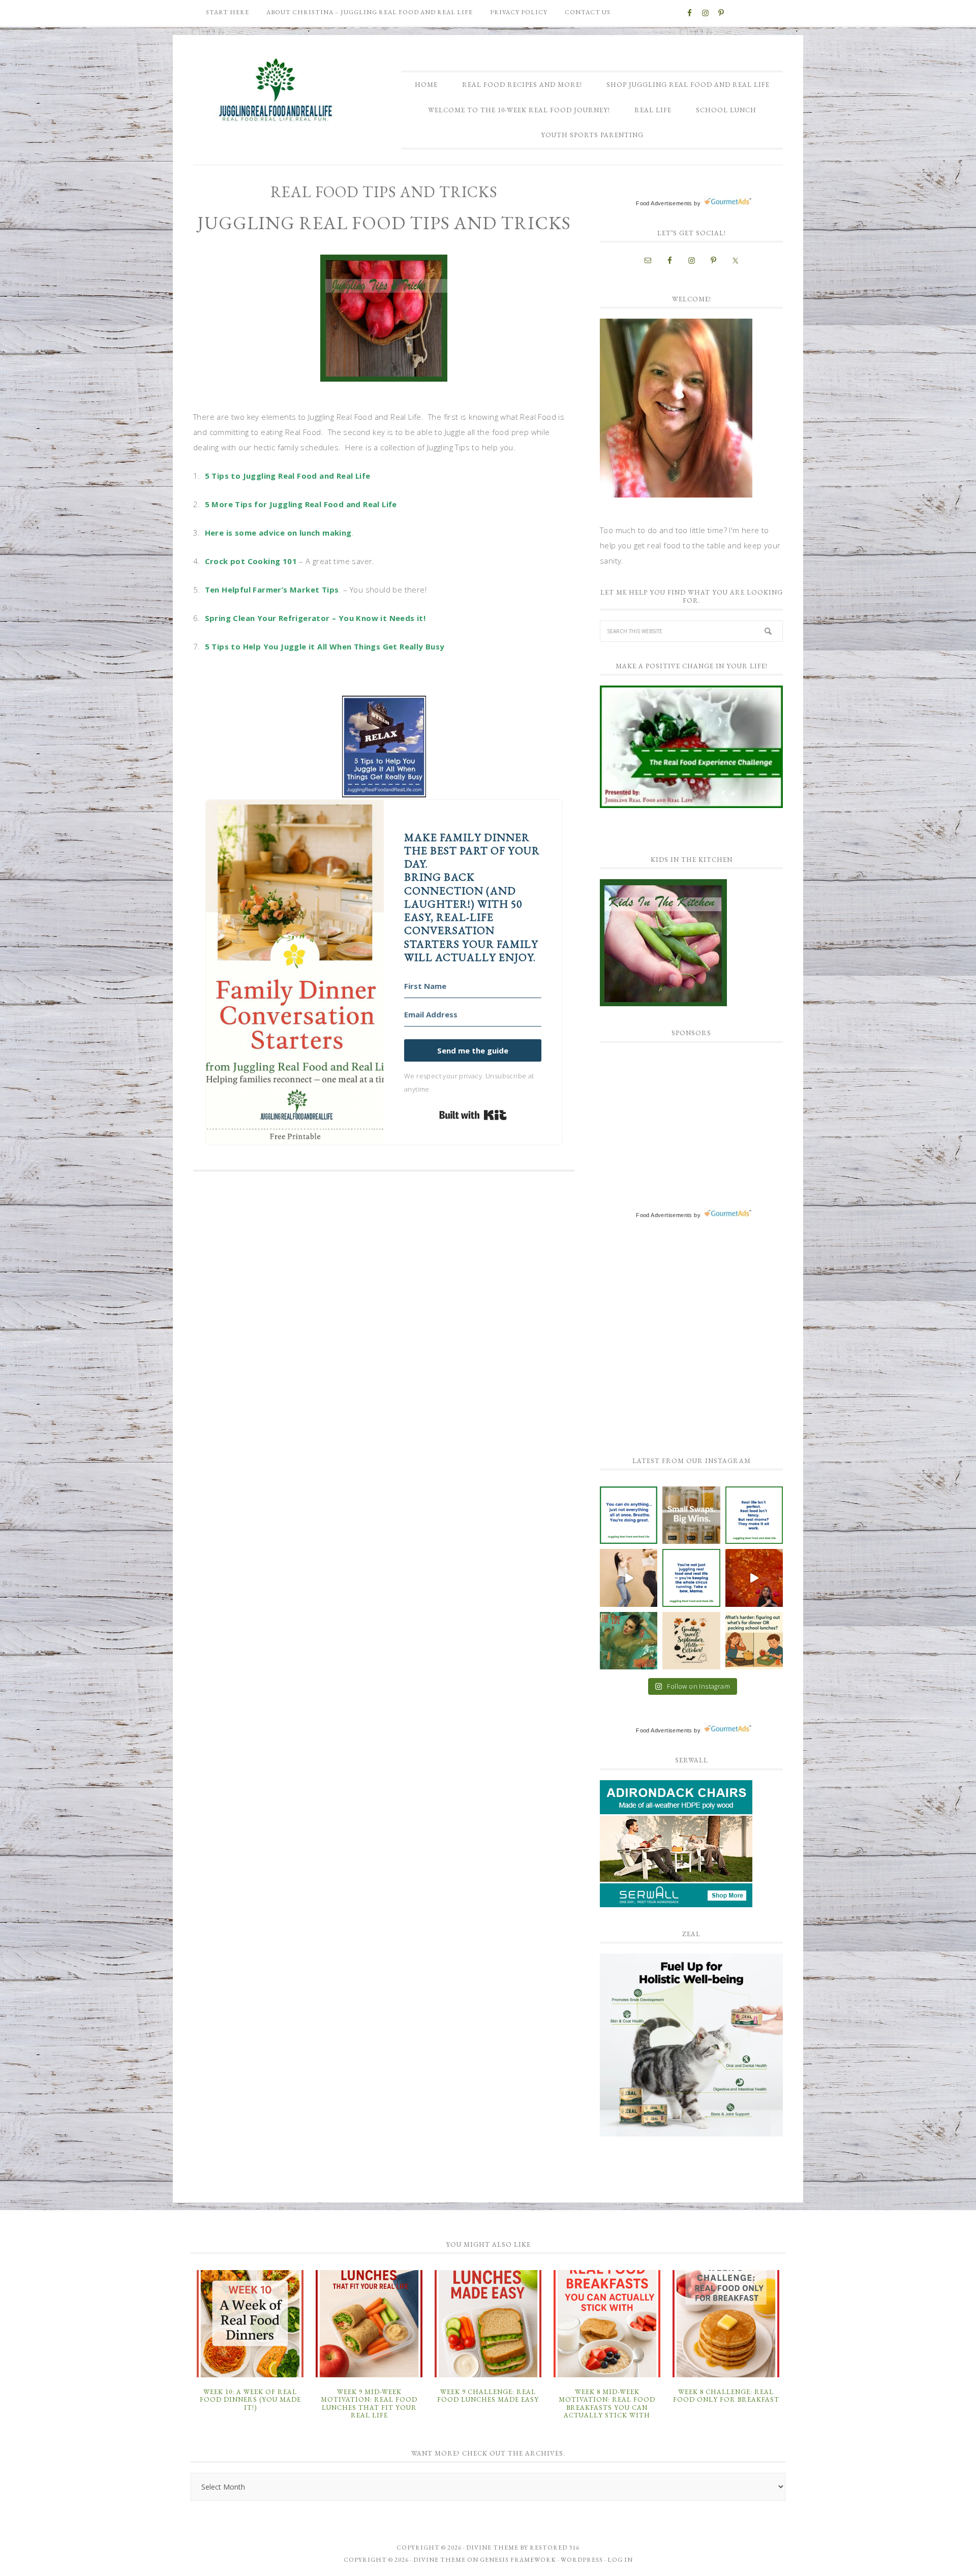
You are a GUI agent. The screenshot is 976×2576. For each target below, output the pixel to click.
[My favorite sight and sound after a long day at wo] (754, 1578)
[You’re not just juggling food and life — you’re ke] (691, 1578)
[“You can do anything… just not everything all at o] (629, 1515)
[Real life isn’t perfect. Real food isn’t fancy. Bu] (754, 1515)
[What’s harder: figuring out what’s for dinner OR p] (754, 1641)
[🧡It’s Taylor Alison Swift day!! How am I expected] (629, 1641)
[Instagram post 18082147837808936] (629, 1578)
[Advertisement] (676, 1116)
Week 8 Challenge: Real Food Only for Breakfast (726, 2396)
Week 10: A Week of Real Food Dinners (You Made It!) (250, 2400)
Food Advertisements (664, 203)
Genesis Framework (518, 2560)
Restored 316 (555, 2548)
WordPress (582, 2560)
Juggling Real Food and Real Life (277, 90)
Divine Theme (439, 2560)
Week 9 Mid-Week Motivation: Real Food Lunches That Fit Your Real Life (369, 2404)
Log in (620, 2560)
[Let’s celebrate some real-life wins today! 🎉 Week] (691, 1515)
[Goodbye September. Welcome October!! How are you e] (691, 1641)
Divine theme (492, 2548)
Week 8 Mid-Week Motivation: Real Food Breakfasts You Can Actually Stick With (607, 2404)
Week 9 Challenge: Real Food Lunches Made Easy (488, 2396)
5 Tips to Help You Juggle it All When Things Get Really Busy (325, 646)
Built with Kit (473, 1115)
